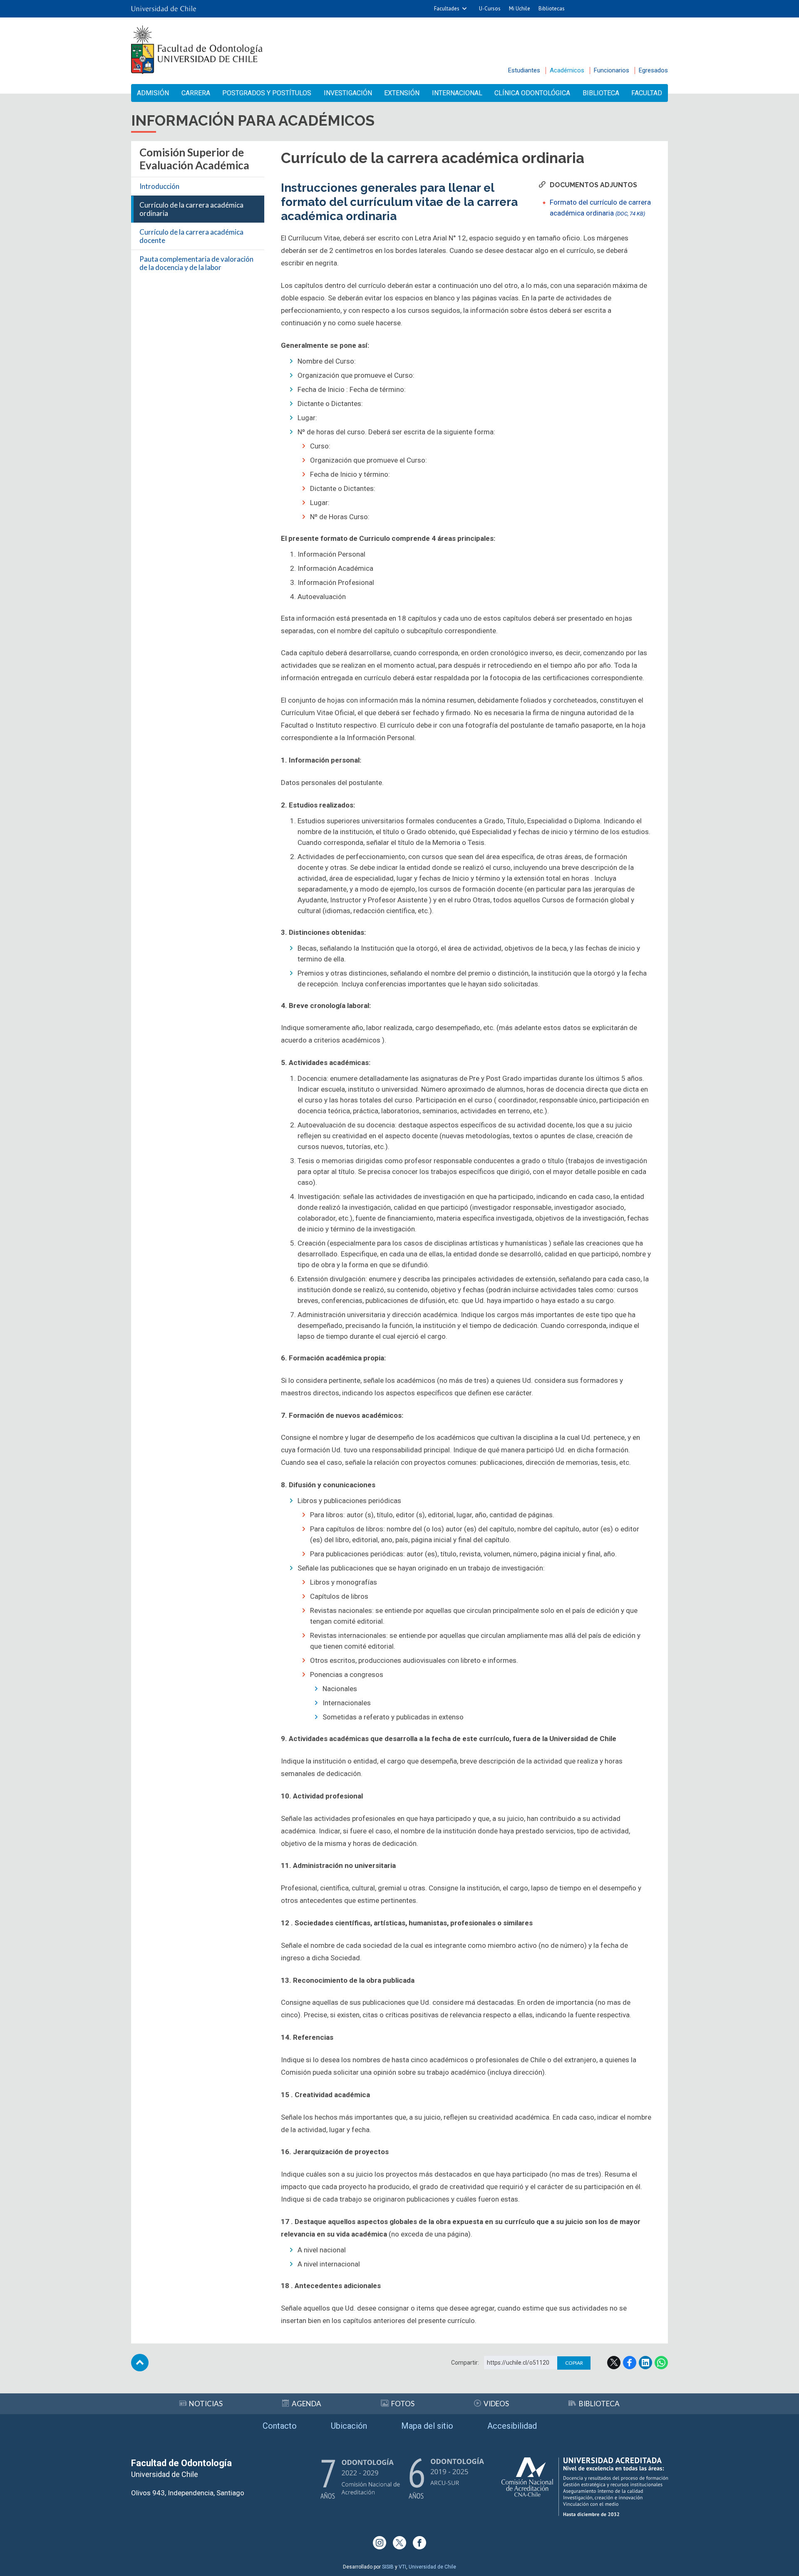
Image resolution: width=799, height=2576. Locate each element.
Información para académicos (253, 120)
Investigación (348, 93)
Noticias (206, 2404)
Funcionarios (612, 70)
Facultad (647, 93)
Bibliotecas (552, 9)
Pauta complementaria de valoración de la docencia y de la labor (196, 263)
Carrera (196, 93)
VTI (402, 2567)
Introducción (159, 186)
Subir (140, 2363)
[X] (399, 2543)
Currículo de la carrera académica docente (191, 236)
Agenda (306, 2404)
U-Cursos (490, 9)
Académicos (567, 70)
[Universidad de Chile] (164, 9)
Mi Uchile (520, 9)
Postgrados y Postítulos (267, 93)
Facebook (630, 2363)
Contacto (280, 2426)
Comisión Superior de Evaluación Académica (194, 159)
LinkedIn (645, 2363)
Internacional (457, 93)
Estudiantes (524, 70)
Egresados (653, 70)
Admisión (153, 93)
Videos (496, 2404)
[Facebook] (419, 2543)
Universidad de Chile (432, 2567)
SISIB (388, 2567)
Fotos (403, 2404)
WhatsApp (661, 2363)
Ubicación (349, 2426)
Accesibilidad (512, 2426)
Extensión (402, 93)
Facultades (447, 9)
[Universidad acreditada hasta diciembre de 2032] (585, 2487)
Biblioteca (601, 93)
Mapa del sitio (427, 2426)
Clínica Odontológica (532, 93)
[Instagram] (380, 2543)
